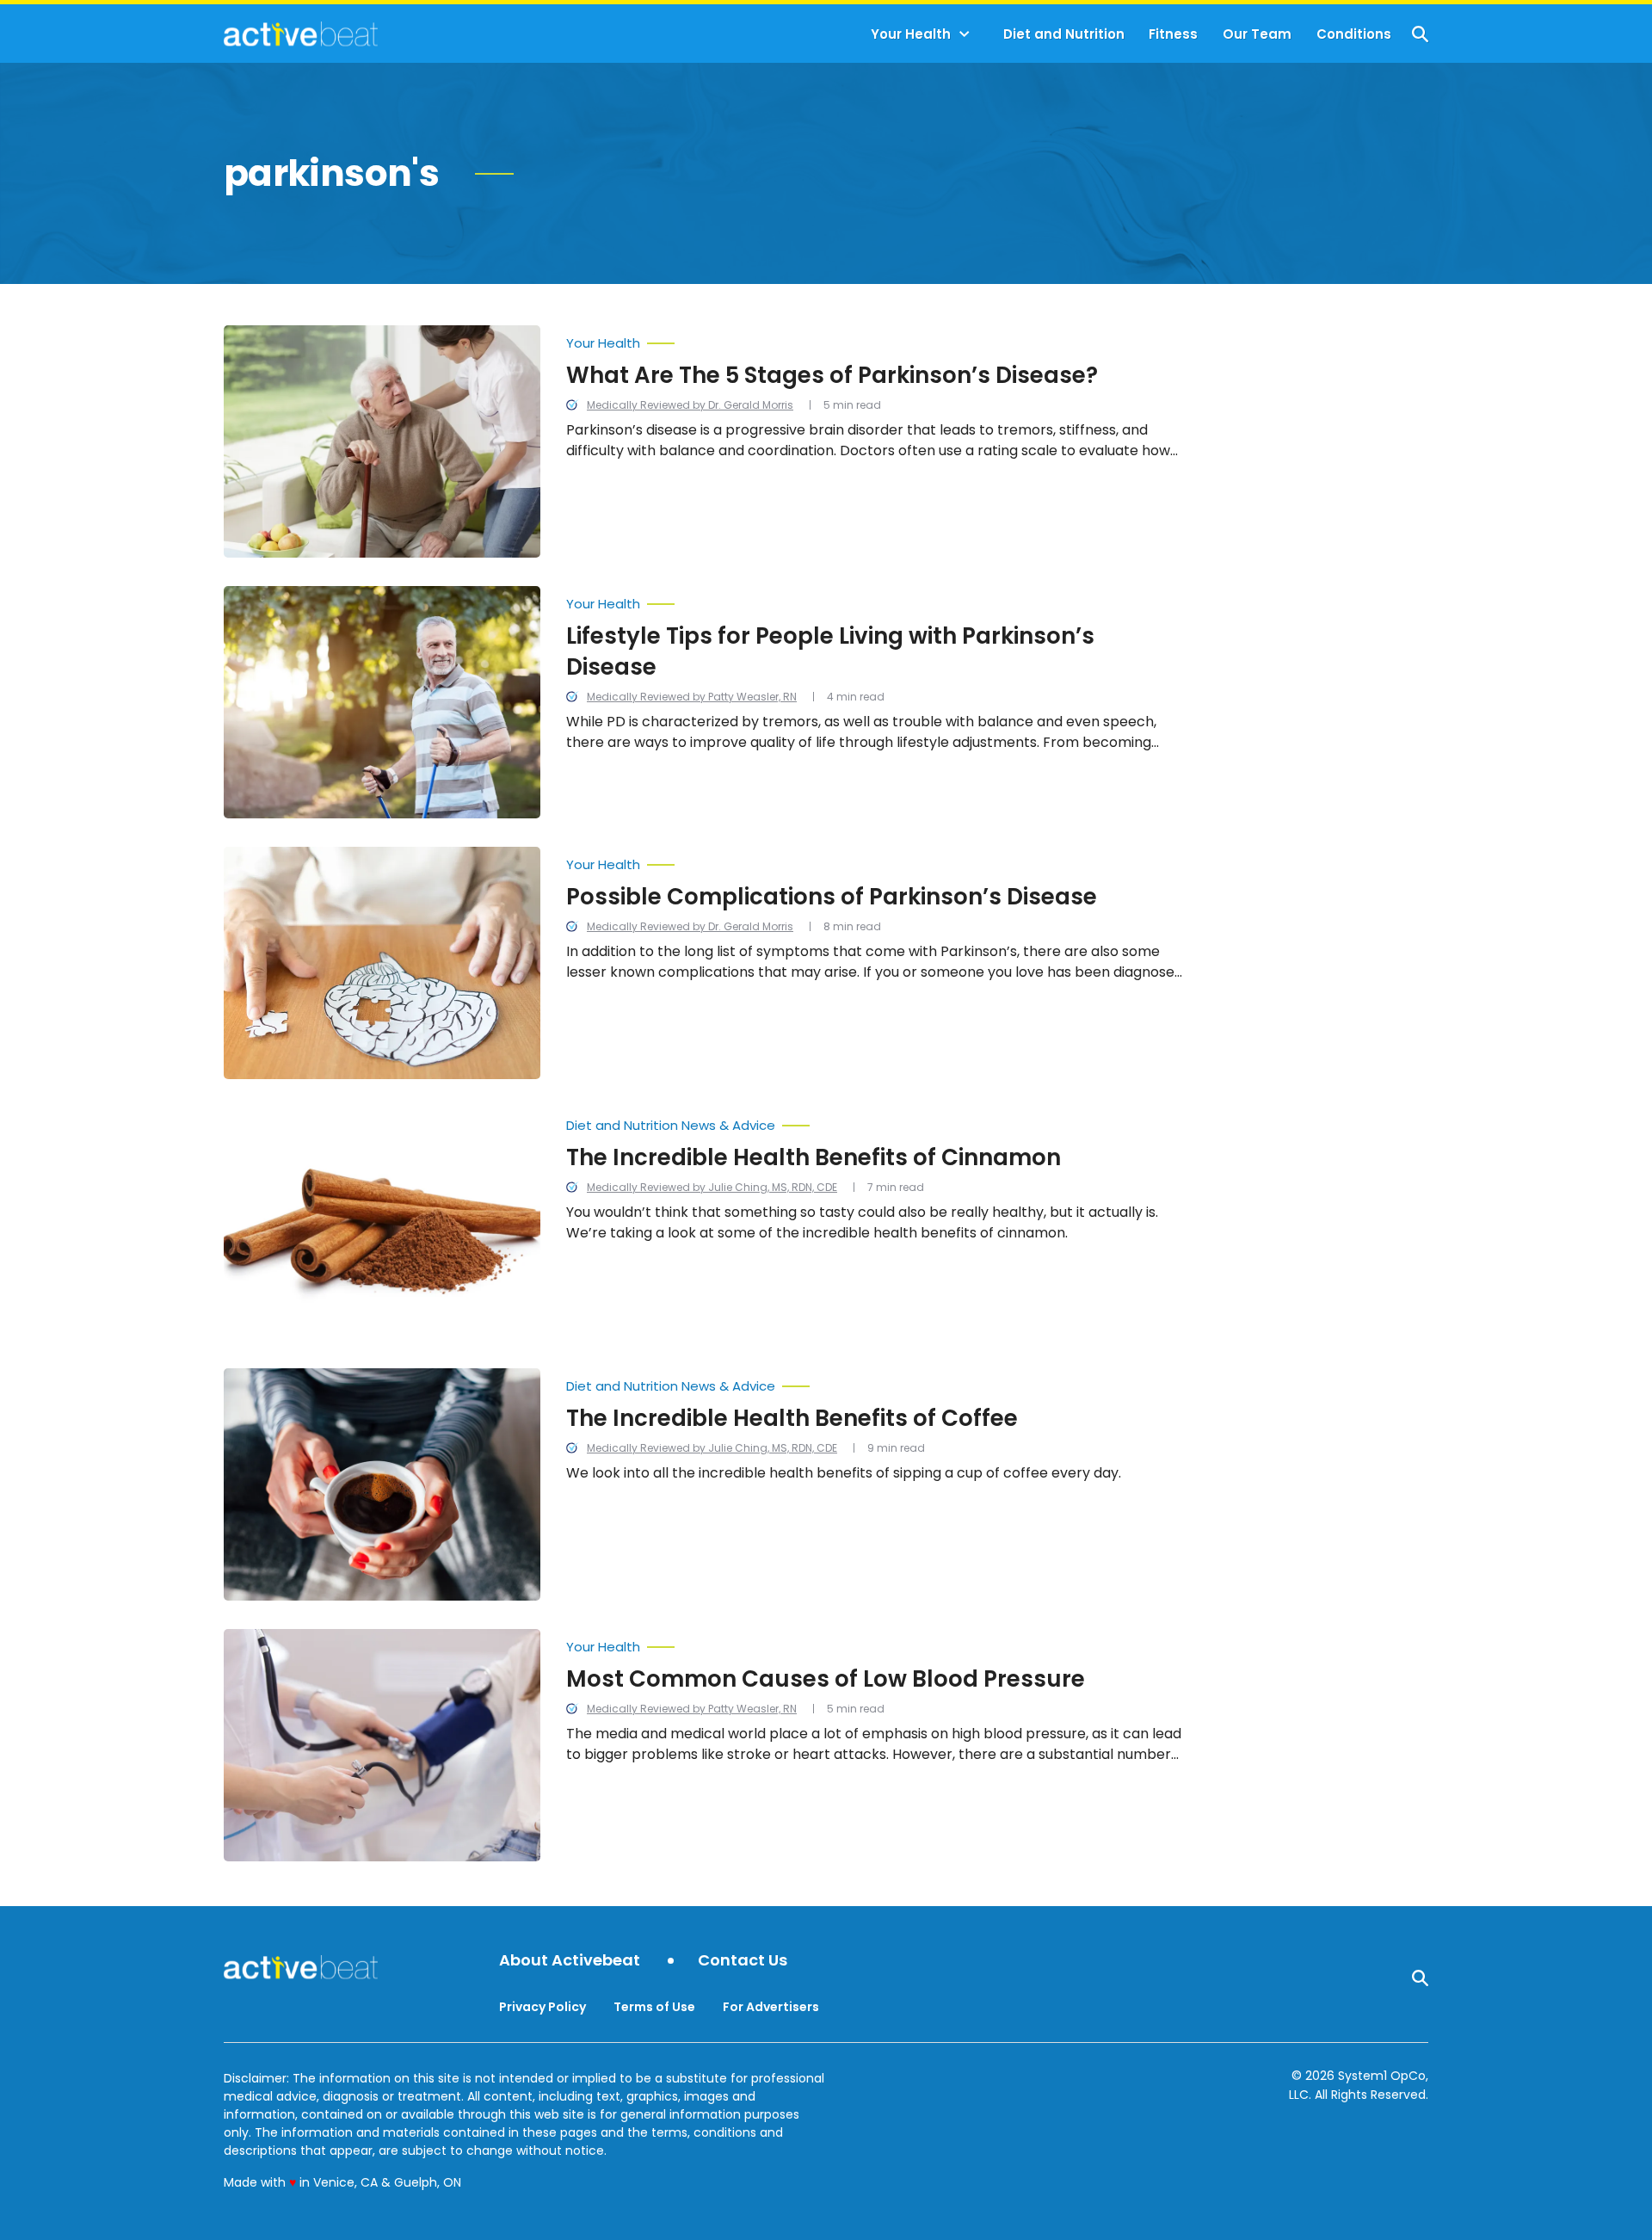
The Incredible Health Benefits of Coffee (792, 1418)
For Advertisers (771, 2007)
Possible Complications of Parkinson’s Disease (832, 897)
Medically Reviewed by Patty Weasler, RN (692, 697)
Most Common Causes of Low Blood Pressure (826, 1679)
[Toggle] (965, 34)
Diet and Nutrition (1064, 34)
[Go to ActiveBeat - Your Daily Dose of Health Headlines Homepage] (301, 34)
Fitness (1173, 34)
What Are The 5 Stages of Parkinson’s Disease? (832, 375)
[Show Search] (1420, 34)
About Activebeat (570, 1961)
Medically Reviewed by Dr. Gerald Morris (690, 405)
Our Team (1257, 34)
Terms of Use (654, 2007)
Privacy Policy (542, 2007)
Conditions (1354, 34)
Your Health (911, 34)
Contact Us (743, 1961)
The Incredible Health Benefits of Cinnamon (814, 1157)
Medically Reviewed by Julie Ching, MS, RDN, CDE (712, 1187)
